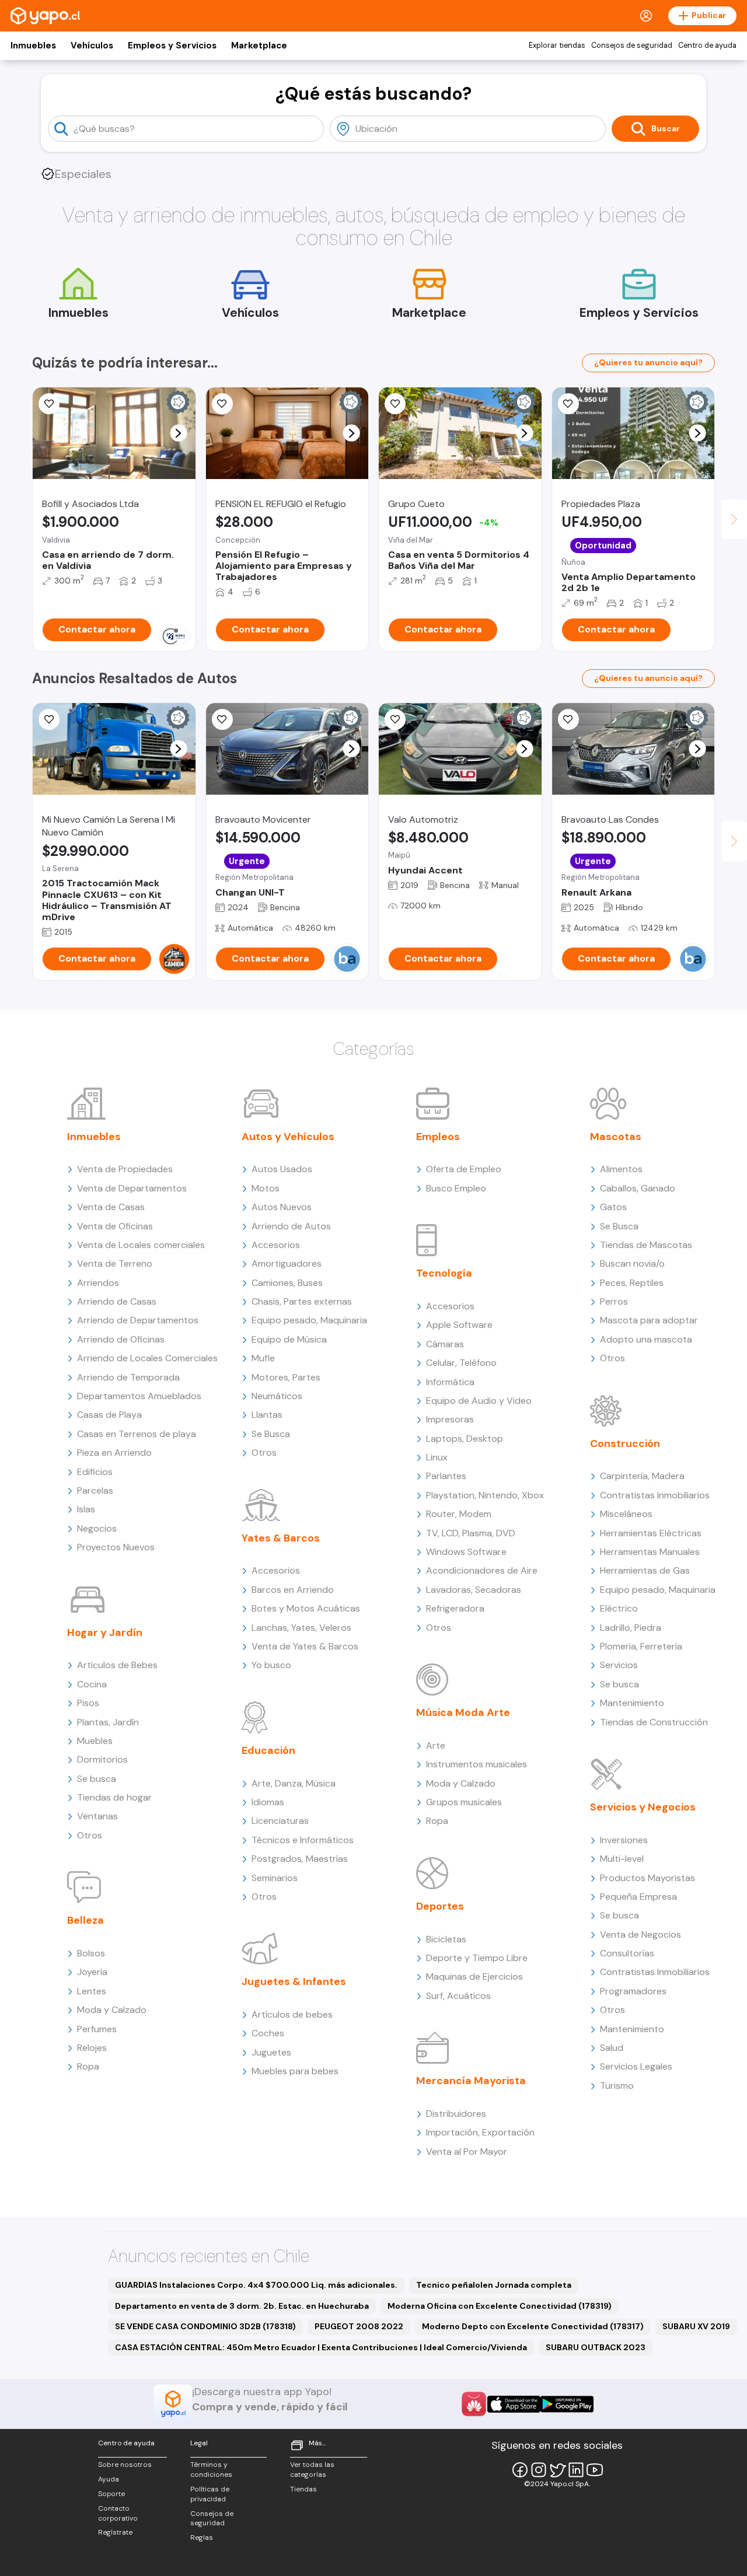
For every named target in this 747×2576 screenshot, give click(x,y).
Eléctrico (619, 1608)
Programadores (633, 1991)
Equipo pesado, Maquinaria (309, 1320)
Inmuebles (33, 46)
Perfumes (97, 2029)
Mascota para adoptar (649, 1320)
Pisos (88, 1703)
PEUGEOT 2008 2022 (359, 2326)
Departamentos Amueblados (139, 1396)
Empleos (438, 1137)
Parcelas (95, 1490)
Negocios (97, 1528)
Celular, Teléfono (461, 1363)
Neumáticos (277, 1396)
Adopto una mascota (646, 1339)
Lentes (92, 1991)
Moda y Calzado (112, 2010)
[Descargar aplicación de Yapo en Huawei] (474, 2404)
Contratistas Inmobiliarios (655, 1495)
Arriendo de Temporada (128, 1377)
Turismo (617, 2086)
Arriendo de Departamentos (138, 1320)
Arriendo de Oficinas (121, 1339)
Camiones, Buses (287, 1283)
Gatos (613, 1207)
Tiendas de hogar (114, 1797)
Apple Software (459, 1325)
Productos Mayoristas (647, 1878)
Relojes (92, 2048)
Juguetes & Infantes (294, 1981)
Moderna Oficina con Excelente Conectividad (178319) (500, 2306)
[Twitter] (557, 2470)
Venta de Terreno (115, 1263)
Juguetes (271, 2052)
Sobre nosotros (125, 2465)
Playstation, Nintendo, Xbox (485, 1495)
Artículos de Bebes (117, 1665)
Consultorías (627, 1953)
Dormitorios (102, 1759)
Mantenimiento (632, 1703)
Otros (90, 1835)
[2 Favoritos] (395, 719)
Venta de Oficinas (115, 1226)
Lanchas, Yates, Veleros (301, 1628)
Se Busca (271, 1434)
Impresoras (450, 1419)
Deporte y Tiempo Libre (477, 1958)
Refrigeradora (455, 1608)
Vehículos (92, 46)
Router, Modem (459, 1514)
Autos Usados (282, 1169)
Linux (437, 1457)
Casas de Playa (109, 1415)
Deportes (440, 1906)
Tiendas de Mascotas (646, 1245)
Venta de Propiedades (125, 1169)
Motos (266, 1188)
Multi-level (622, 1859)
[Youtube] (595, 2470)
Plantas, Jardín (108, 1722)
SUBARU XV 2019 (696, 2326)
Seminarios (275, 1878)
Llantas (267, 1415)
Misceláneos (626, 1514)
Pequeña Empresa (638, 1897)
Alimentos (621, 1169)
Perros (614, 1301)
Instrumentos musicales (477, 1764)
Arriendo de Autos (291, 1226)
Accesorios (276, 1245)
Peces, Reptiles (632, 1283)
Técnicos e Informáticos (303, 1840)
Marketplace (259, 46)
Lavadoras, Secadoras (474, 1590)
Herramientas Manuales (650, 1552)
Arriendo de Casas (117, 1301)
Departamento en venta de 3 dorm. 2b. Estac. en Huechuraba (242, 2306)
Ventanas (97, 1816)
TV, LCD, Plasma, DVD (471, 1533)
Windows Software (466, 1552)
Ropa (88, 2066)
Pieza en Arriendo (114, 1453)
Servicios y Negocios (643, 1807)
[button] (178, 433)
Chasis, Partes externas (302, 1301)
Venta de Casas (111, 1207)
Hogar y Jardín (105, 1633)
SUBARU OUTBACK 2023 (596, 2347)
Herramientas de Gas (645, 1570)
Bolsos (91, 1953)
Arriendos (98, 1283)
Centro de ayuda (707, 46)
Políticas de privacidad (210, 2494)
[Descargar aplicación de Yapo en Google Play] (567, 2404)
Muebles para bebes (295, 2071)
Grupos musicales (464, 1802)
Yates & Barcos (281, 1538)
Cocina (92, 1684)
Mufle (263, 1358)
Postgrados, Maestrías (300, 1859)
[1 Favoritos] (222, 404)
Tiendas (303, 2489)
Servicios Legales (636, 2066)
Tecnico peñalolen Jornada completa (494, 2285)
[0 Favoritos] (49, 404)
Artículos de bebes (292, 2014)
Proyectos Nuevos (116, 1547)
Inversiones (624, 1840)
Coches (268, 2033)
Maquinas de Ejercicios (474, 1976)
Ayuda (109, 2479)
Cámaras (445, 1344)
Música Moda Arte (463, 1712)
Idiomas (268, 1802)
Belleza (85, 1920)
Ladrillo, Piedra (631, 1628)
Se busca (97, 1779)
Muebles (95, 1741)
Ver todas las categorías (312, 2470)
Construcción (625, 1443)
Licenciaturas (280, 1821)
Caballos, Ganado (638, 1188)
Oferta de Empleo (464, 1169)
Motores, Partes (286, 1377)
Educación (268, 1750)
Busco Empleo (456, 1188)
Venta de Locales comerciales (141, 1245)
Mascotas (616, 1137)
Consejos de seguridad (632, 46)
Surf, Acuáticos (458, 1996)
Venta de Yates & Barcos (305, 1646)
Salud (612, 2048)
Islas (86, 1509)
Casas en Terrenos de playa (137, 1434)
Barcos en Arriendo (293, 1590)
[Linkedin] (576, 2470)
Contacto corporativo (118, 2513)
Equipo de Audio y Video (479, 1401)
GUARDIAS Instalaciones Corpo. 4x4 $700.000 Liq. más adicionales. (256, 2285)
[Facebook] (520, 2470)
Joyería (92, 1972)
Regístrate (115, 2532)
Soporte (111, 2494)
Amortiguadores (287, 1263)
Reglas (202, 2537)
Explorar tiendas (557, 46)
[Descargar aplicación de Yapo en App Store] (514, 2404)
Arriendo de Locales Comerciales (147, 1358)
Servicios (619, 1665)
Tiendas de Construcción (654, 1722)
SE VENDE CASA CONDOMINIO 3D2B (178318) (205, 2326)
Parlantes (446, 1476)
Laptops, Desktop (465, 1439)
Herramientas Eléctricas (651, 1533)
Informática (450, 1382)
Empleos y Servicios (172, 46)
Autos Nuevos (282, 1207)
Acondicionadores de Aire (482, 1570)
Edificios (95, 1472)
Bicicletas (446, 1939)
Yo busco (271, 1665)
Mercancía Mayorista (471, 2081)
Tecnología (444, 1273)
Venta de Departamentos (132, 1188)
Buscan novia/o (632, 1263)
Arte (436, 1745)
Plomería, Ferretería (641, 1646)
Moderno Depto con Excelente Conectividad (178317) (533, 2326)
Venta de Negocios (640, 1934)
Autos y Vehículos (288, 1137)
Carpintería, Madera (642, 1476)
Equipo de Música (289, 1339)
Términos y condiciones (211, 2470)
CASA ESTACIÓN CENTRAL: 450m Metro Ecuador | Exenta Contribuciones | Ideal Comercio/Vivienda (321, 2347)
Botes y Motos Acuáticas (306, 1608)
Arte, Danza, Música (294, 1783)
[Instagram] (539, 2470)
